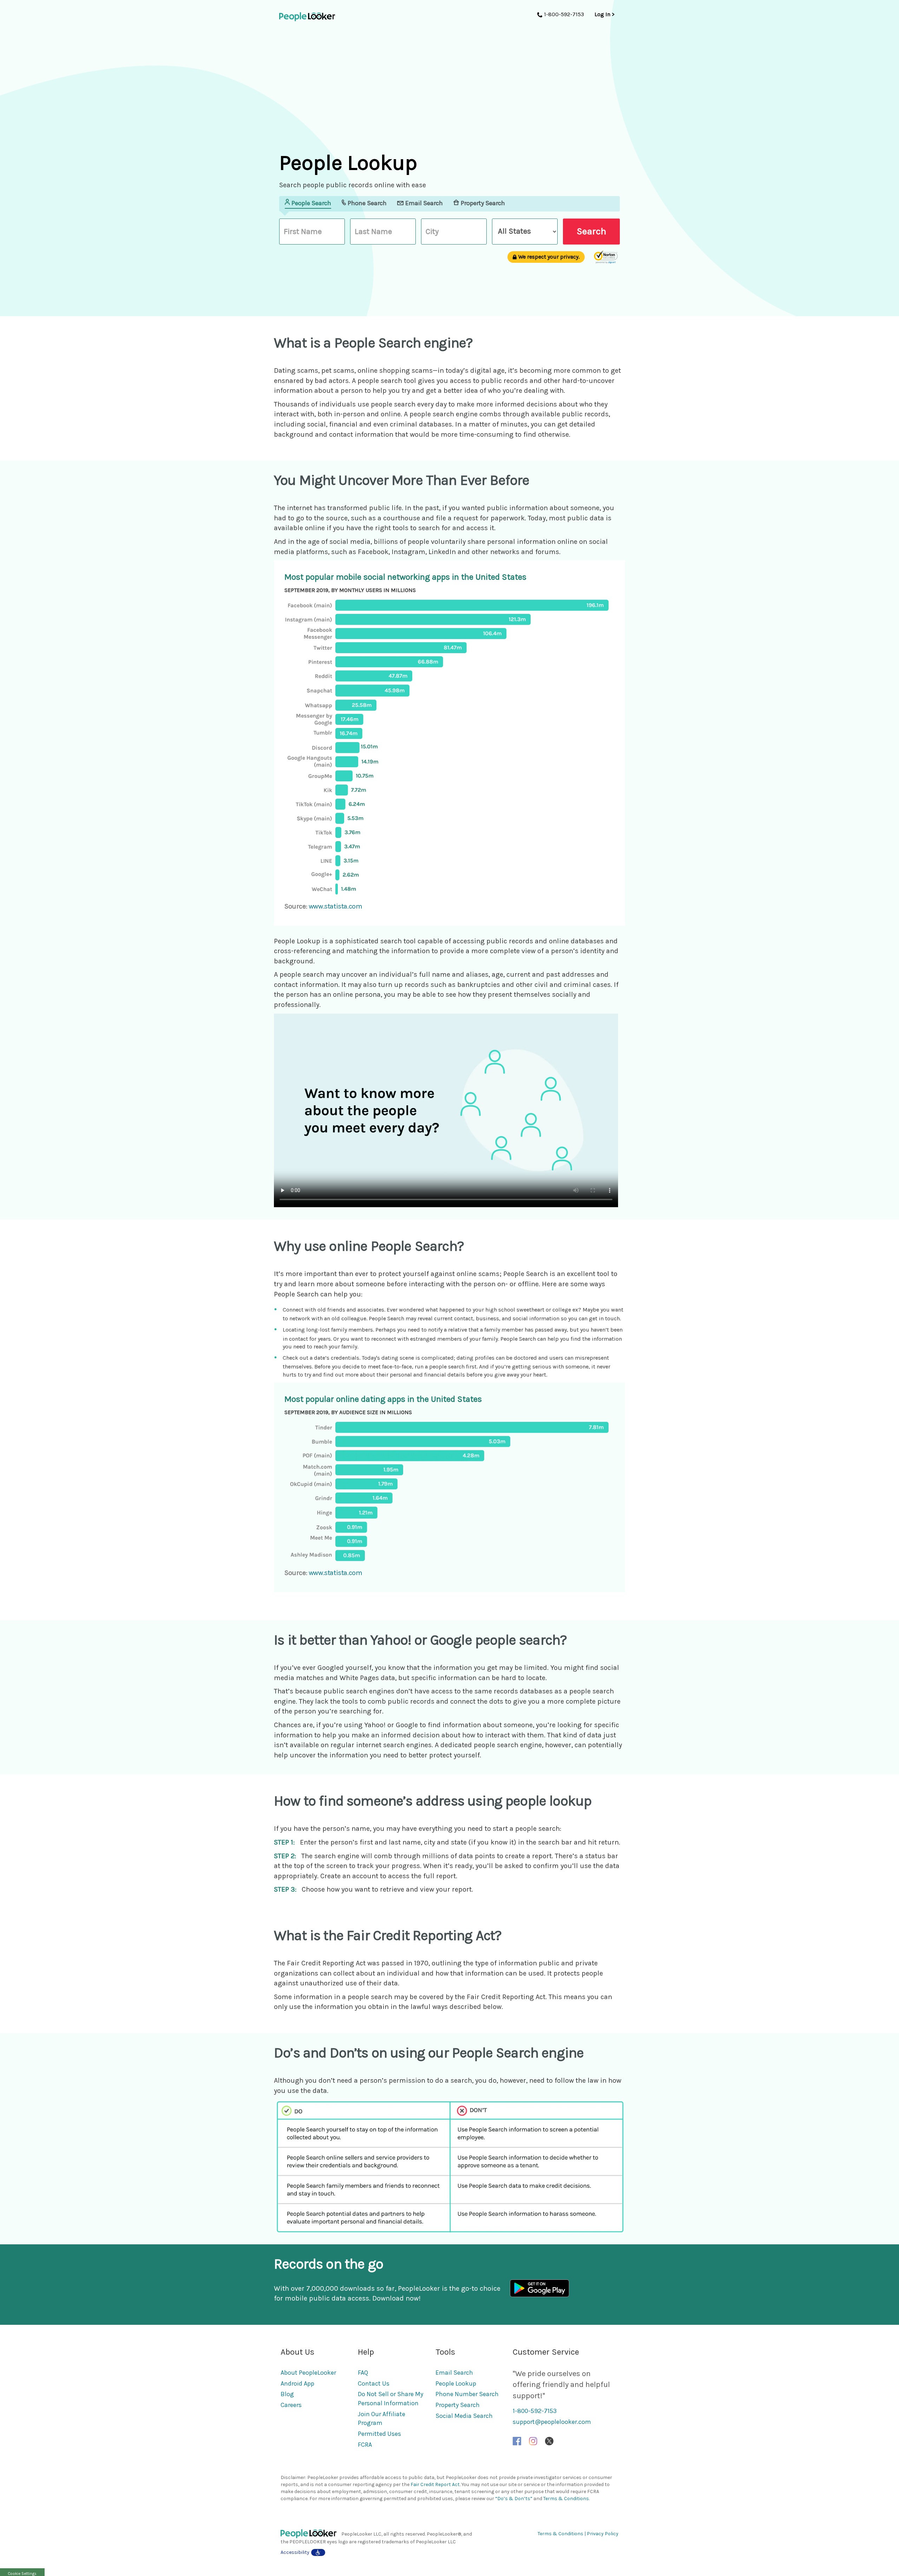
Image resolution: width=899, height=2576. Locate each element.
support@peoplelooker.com (552, 2422)
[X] (549, 2441)
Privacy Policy (603, 2534)
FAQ (363, 2373)
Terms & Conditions (566, 2499)
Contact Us (374, 2383)
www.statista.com (336, 906)
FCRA (365, 2445)
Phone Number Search (467, 2394)
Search (591, 231)
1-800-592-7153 (535, 2411)
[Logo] (311, 2534)
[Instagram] (533, 2441)
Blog (287, 2394)
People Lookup (456, 2383)
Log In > (605, 14)
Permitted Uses (379, 2434)
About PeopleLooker (308, 2373)
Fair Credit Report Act (435, 2484)
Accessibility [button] (295, 2552)
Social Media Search (464, 2416)
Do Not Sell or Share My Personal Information (391, 2399)
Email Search (454, 2373)
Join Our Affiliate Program (382, 2419)
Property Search (458, 2405)
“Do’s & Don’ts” (514, 2499)
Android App (297, 2383)
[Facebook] (517, 2441)
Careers (291, 2405)
